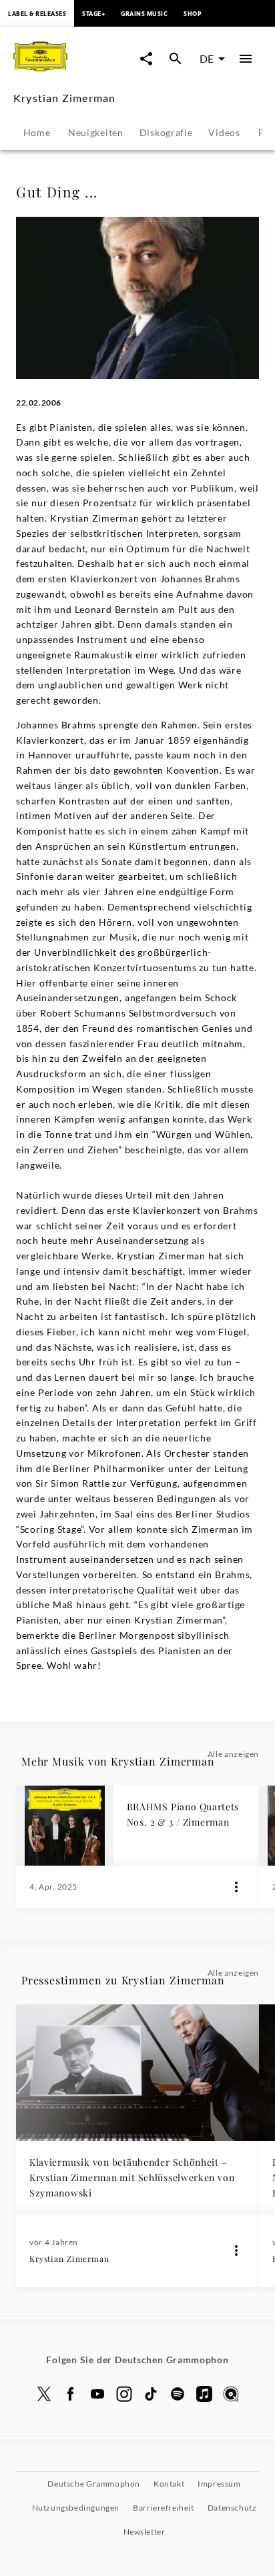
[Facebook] (71, 2394)
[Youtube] (97, 2394)
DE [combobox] (207, 58)
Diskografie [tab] (166, 132)
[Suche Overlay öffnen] (176, 59)
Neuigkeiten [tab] (96, 132)
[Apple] (204, 2394)
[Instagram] (124, 2394)
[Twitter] (44, 2394)
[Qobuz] (231, 2394)
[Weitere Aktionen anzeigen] (236, 1887)
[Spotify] (178, 2394)
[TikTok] (151, 2394)
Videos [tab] (224, 132)
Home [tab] (37, 132)
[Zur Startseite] (73, 72)
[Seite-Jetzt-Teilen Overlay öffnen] (146, 59)
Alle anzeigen (233, 1754)
